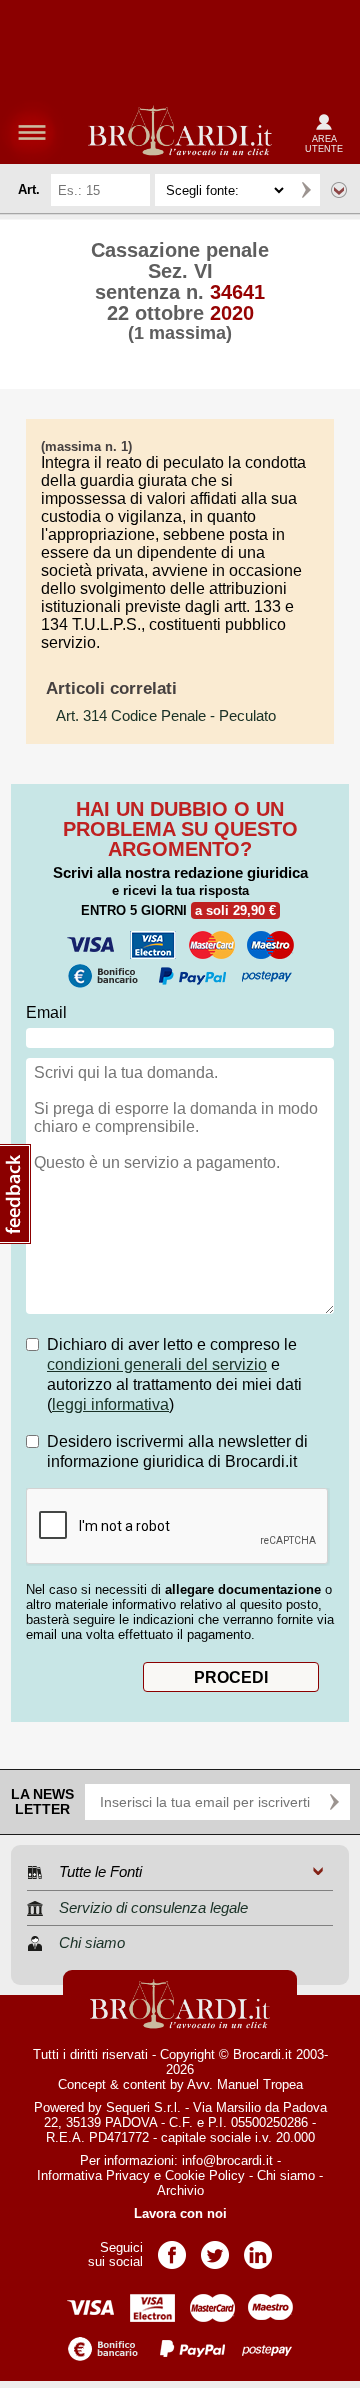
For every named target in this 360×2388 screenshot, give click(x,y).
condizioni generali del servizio (157, 1364)
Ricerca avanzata (339, 190)
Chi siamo (286, 2175)
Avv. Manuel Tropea (245, 2084)
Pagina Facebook (172, 2248)
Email (46, 1012)
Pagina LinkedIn (258, 2248)
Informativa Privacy (93, 2175)
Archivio (180, 2190)
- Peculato (166, 716)
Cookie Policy (205, 2175)
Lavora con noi (180, 2213)
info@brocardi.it (227, 2160)
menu (32, 132)
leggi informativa (110, 1404)
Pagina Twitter (215, 2248)
